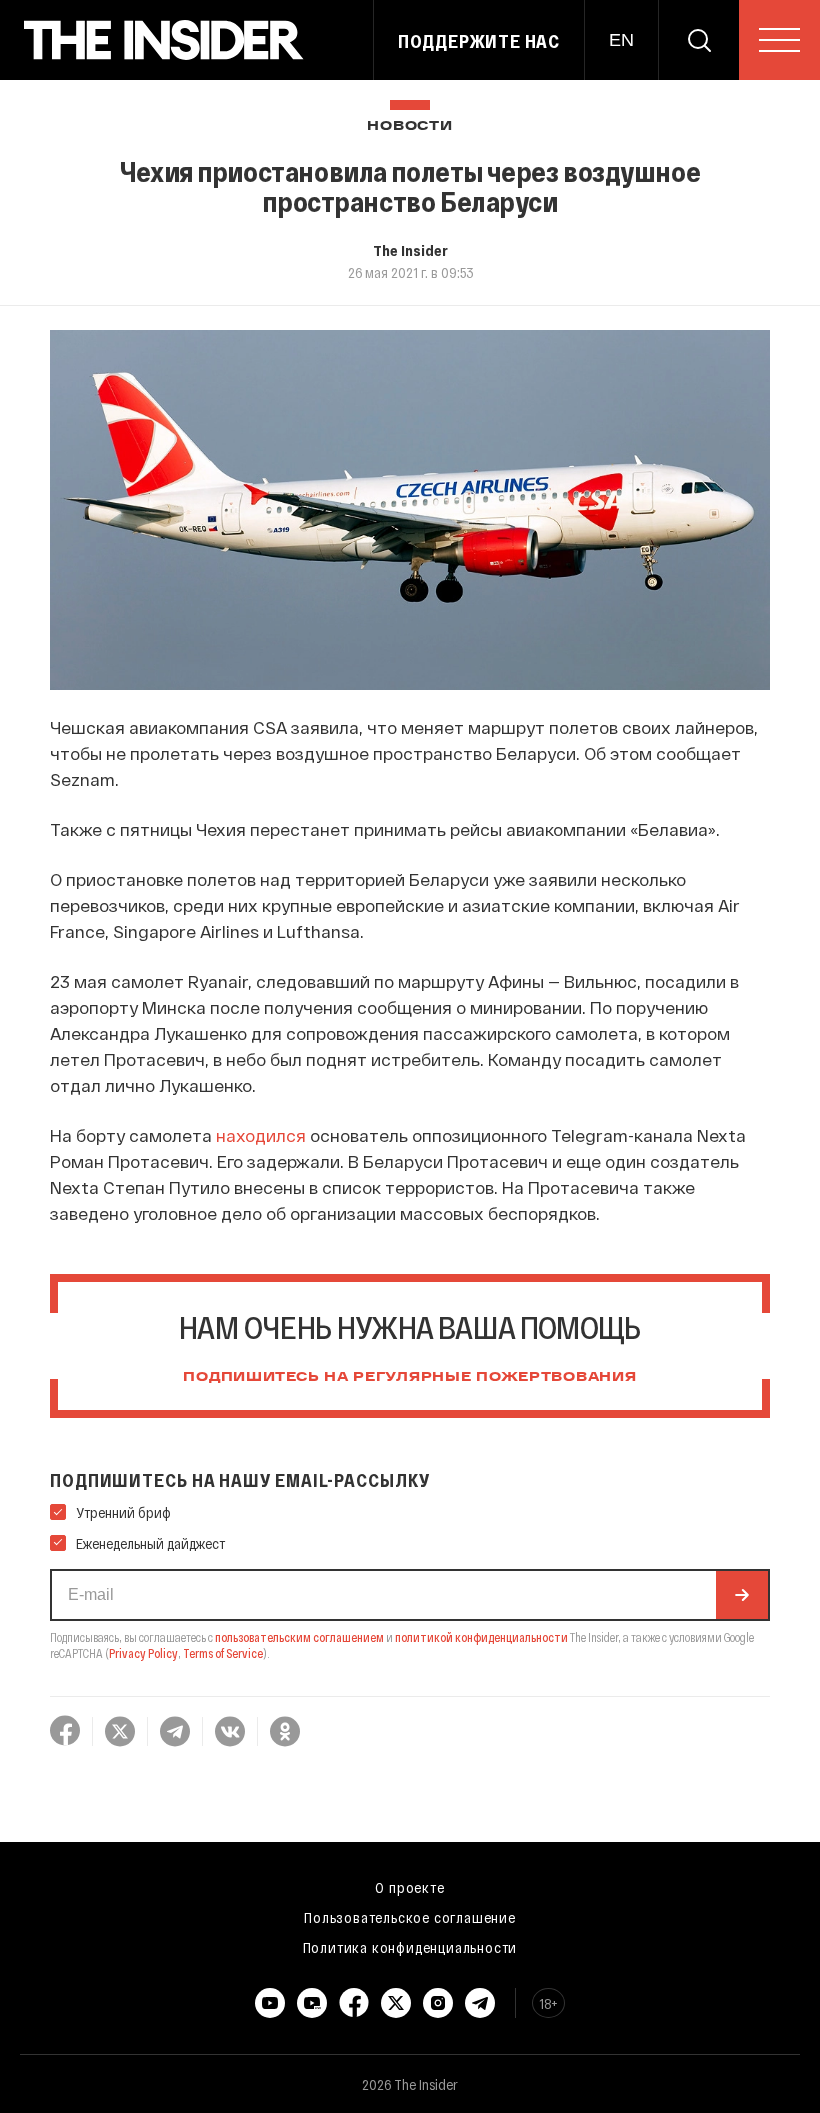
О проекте (409, 1887)
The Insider (410, 250)
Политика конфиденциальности (410, 1947)
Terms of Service (223, 1653)
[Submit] (742, 1595)
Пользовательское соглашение (410, 1917)
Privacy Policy (143, 1653)
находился (261, 1135)
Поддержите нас (479, 41)
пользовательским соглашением (299, 1637)
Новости (409, 126)
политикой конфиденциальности (481, 1637)
